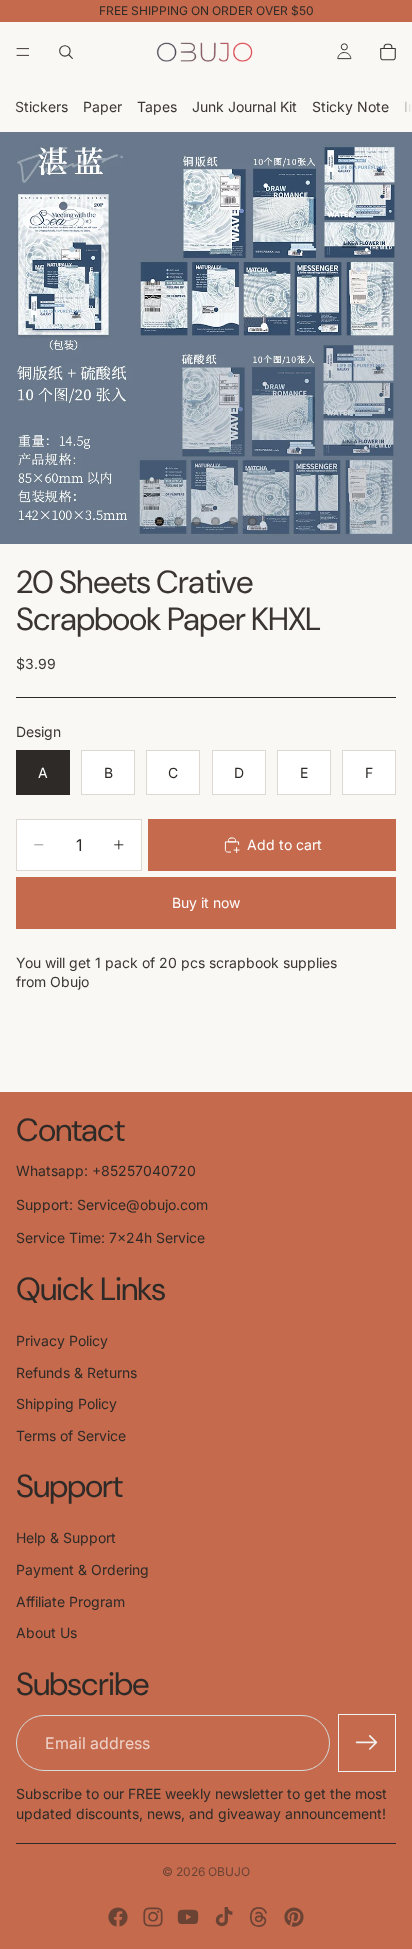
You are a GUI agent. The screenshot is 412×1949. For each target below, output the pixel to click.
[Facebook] (118, 1917)
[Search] (66, 52)
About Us (46, 1632)
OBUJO (229, 1871)
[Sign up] (367, 1743)
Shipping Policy (66, 1403)
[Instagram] (153, 1917)
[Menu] (23, 52)
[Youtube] (188, 1917)
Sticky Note (350, 106)
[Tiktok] (224, 1917)
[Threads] (259, 1917)
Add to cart (284, 844)
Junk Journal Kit (244, 106)
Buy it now (206, 902)
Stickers (41, 106)
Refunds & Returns (76, 1372)
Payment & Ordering (82, 1569)
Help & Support (66, 1537)
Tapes (157, 106)
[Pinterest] (294, 1917)
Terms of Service (71, 1435)
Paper (102, 106)
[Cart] (388, 52)
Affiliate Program (70, 1601)
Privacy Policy (62, 1340)
